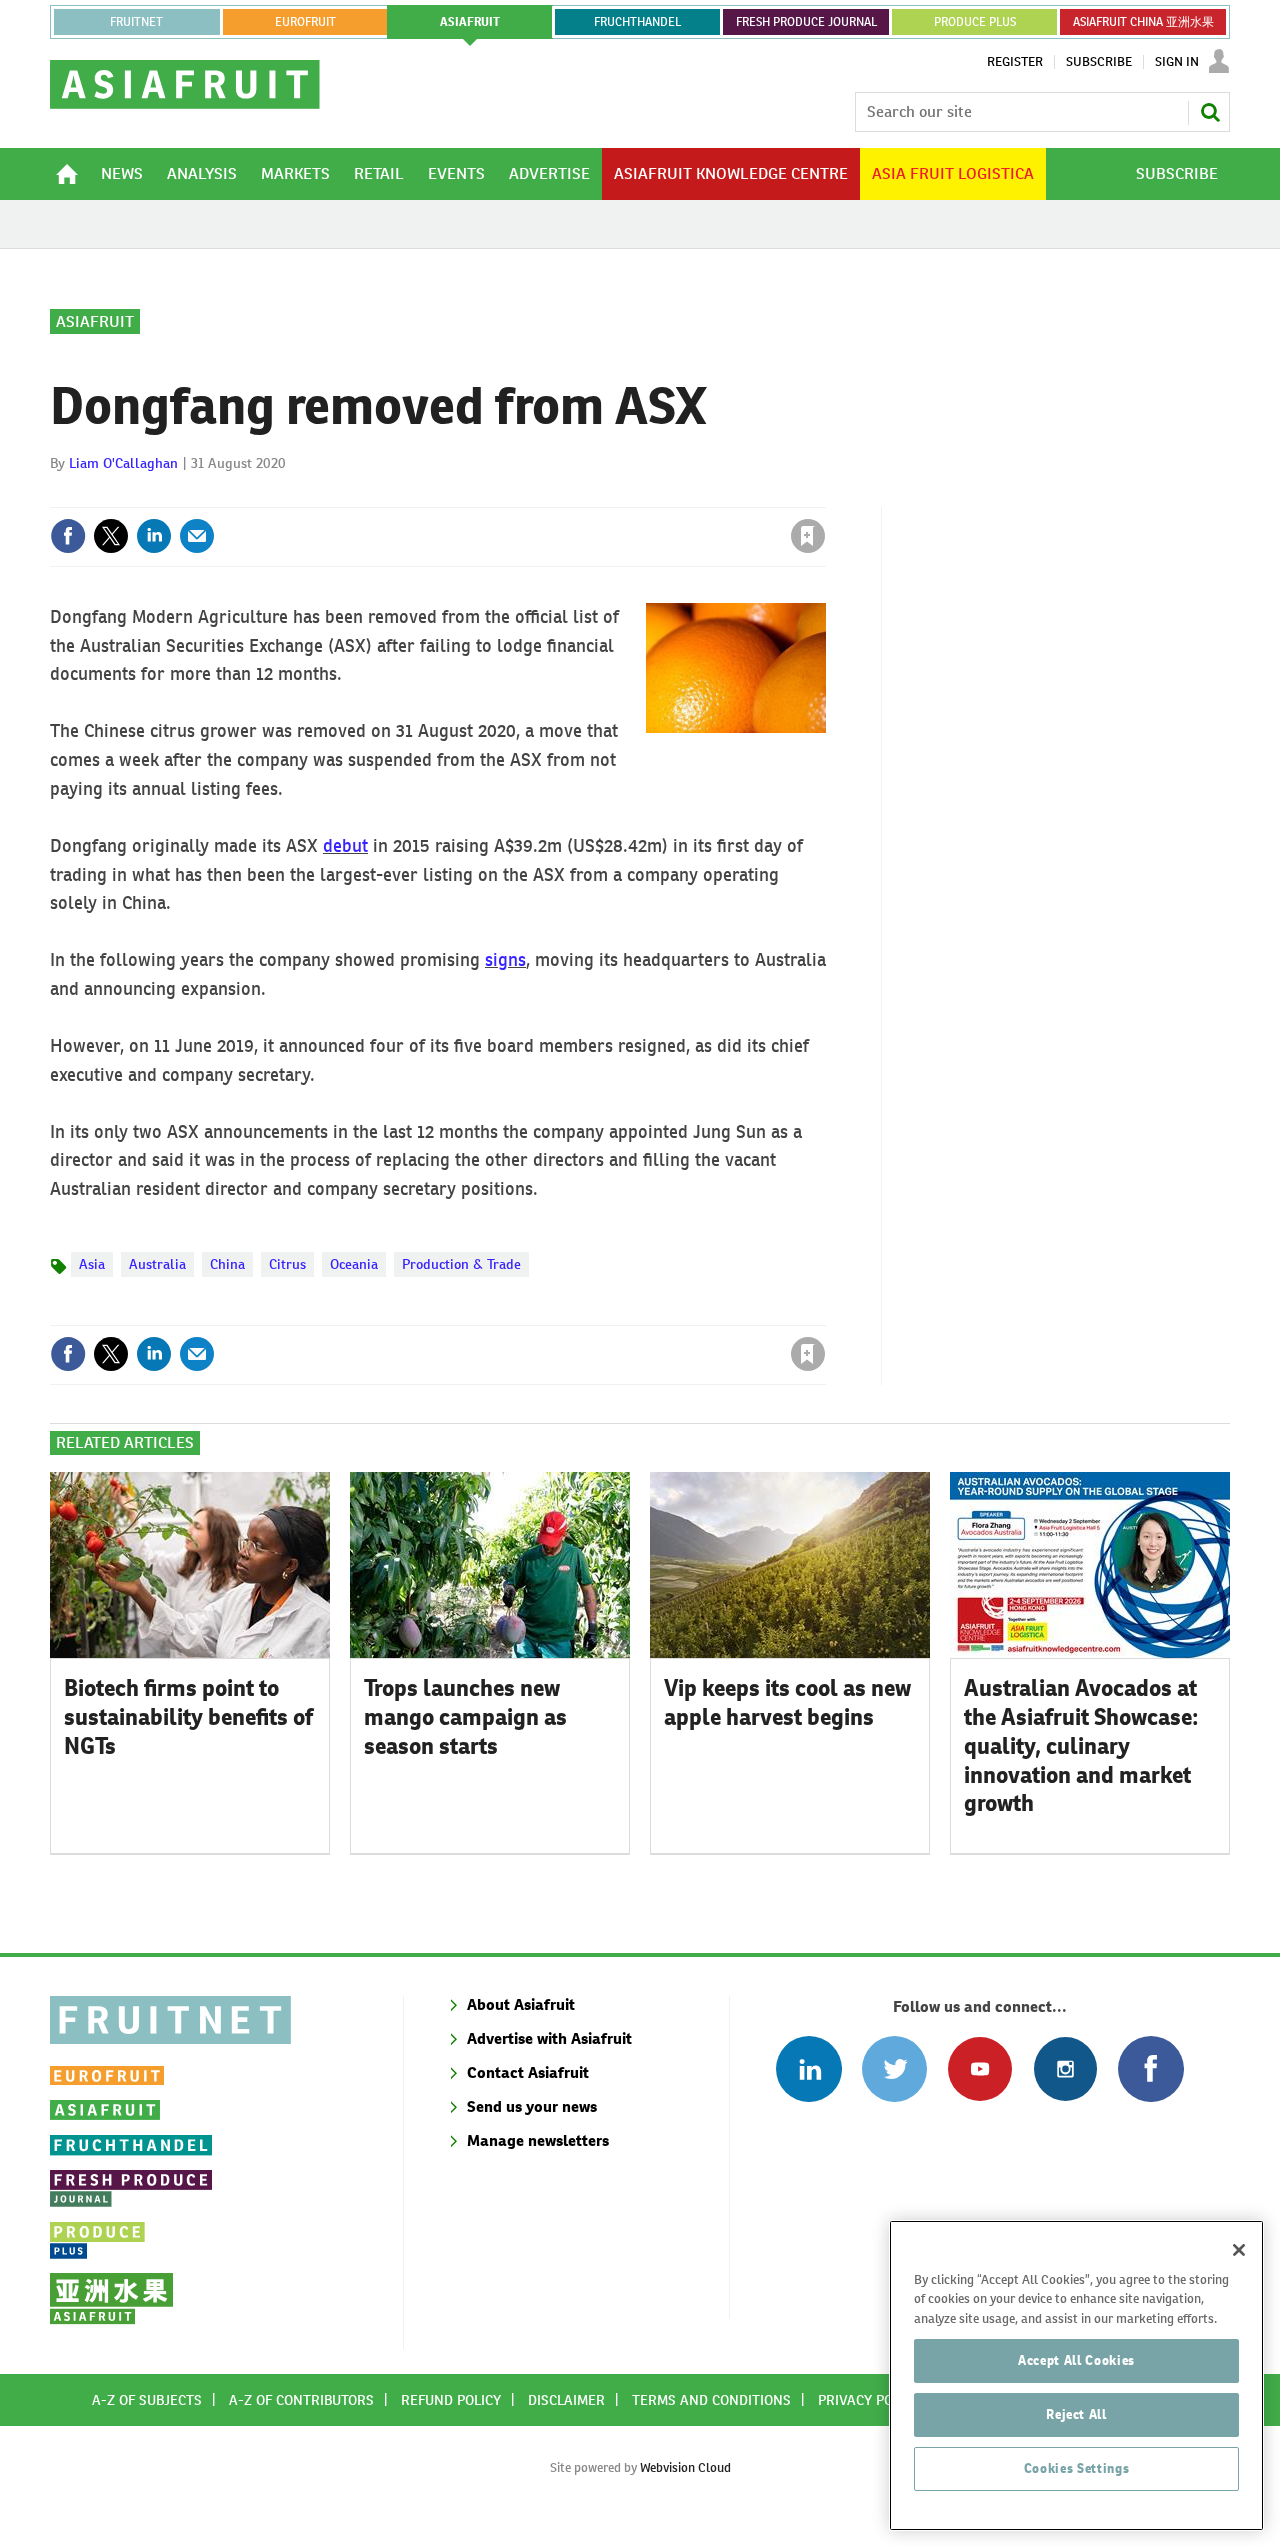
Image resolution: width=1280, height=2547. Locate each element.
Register (1015, 62)
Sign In (1177, 62)
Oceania (354, 1264)
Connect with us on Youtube (979, 2068)
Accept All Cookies (1076, 2360)
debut (345, 845)
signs (505, 959)
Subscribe (1099, 62)
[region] (1076, 2375)
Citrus (287, 1264)
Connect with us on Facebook (1150, 2068)
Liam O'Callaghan (123, 463)
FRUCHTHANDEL (637, 22)
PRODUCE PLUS (975, 22)
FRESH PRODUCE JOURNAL (806, 22)
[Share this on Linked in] (154, 536)
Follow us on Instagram (1065, 2068)
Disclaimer (566, 2400)
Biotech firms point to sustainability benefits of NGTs (188, 1717)
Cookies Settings (1077, 2468)
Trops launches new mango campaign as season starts (465, 1717)
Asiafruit (95, 321)
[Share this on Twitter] (111, 536)
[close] (824, 495)
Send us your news (532, 2106)
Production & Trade (461, 1264)
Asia (92, 1264)
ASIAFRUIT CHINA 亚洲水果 (1143, 22)
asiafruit (470, 22)
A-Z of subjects (147, 2400)
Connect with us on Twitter (894, 2068)
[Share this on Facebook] (68, 536)
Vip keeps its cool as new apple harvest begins (787, 1702)
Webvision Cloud (685, 2467)
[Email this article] (197, 536)
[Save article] (808, 536)
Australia (157, 1264)
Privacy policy (869, 2400)
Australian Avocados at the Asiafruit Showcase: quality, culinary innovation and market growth (1081, 1745)
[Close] (1239, 2250)
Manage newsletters (538, 2140)
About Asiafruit (521, 2004)
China (227, 1264)
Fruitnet (136, 22)
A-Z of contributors (301, 2400)
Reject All (1076, 2414)
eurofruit (305, 22)
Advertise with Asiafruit (549, 2038)
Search (1210, 112)
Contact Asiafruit (528, 2072)
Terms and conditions (711, 2400)
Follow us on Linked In (808, 2068)
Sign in (570, 495)
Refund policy (451, 2400)
